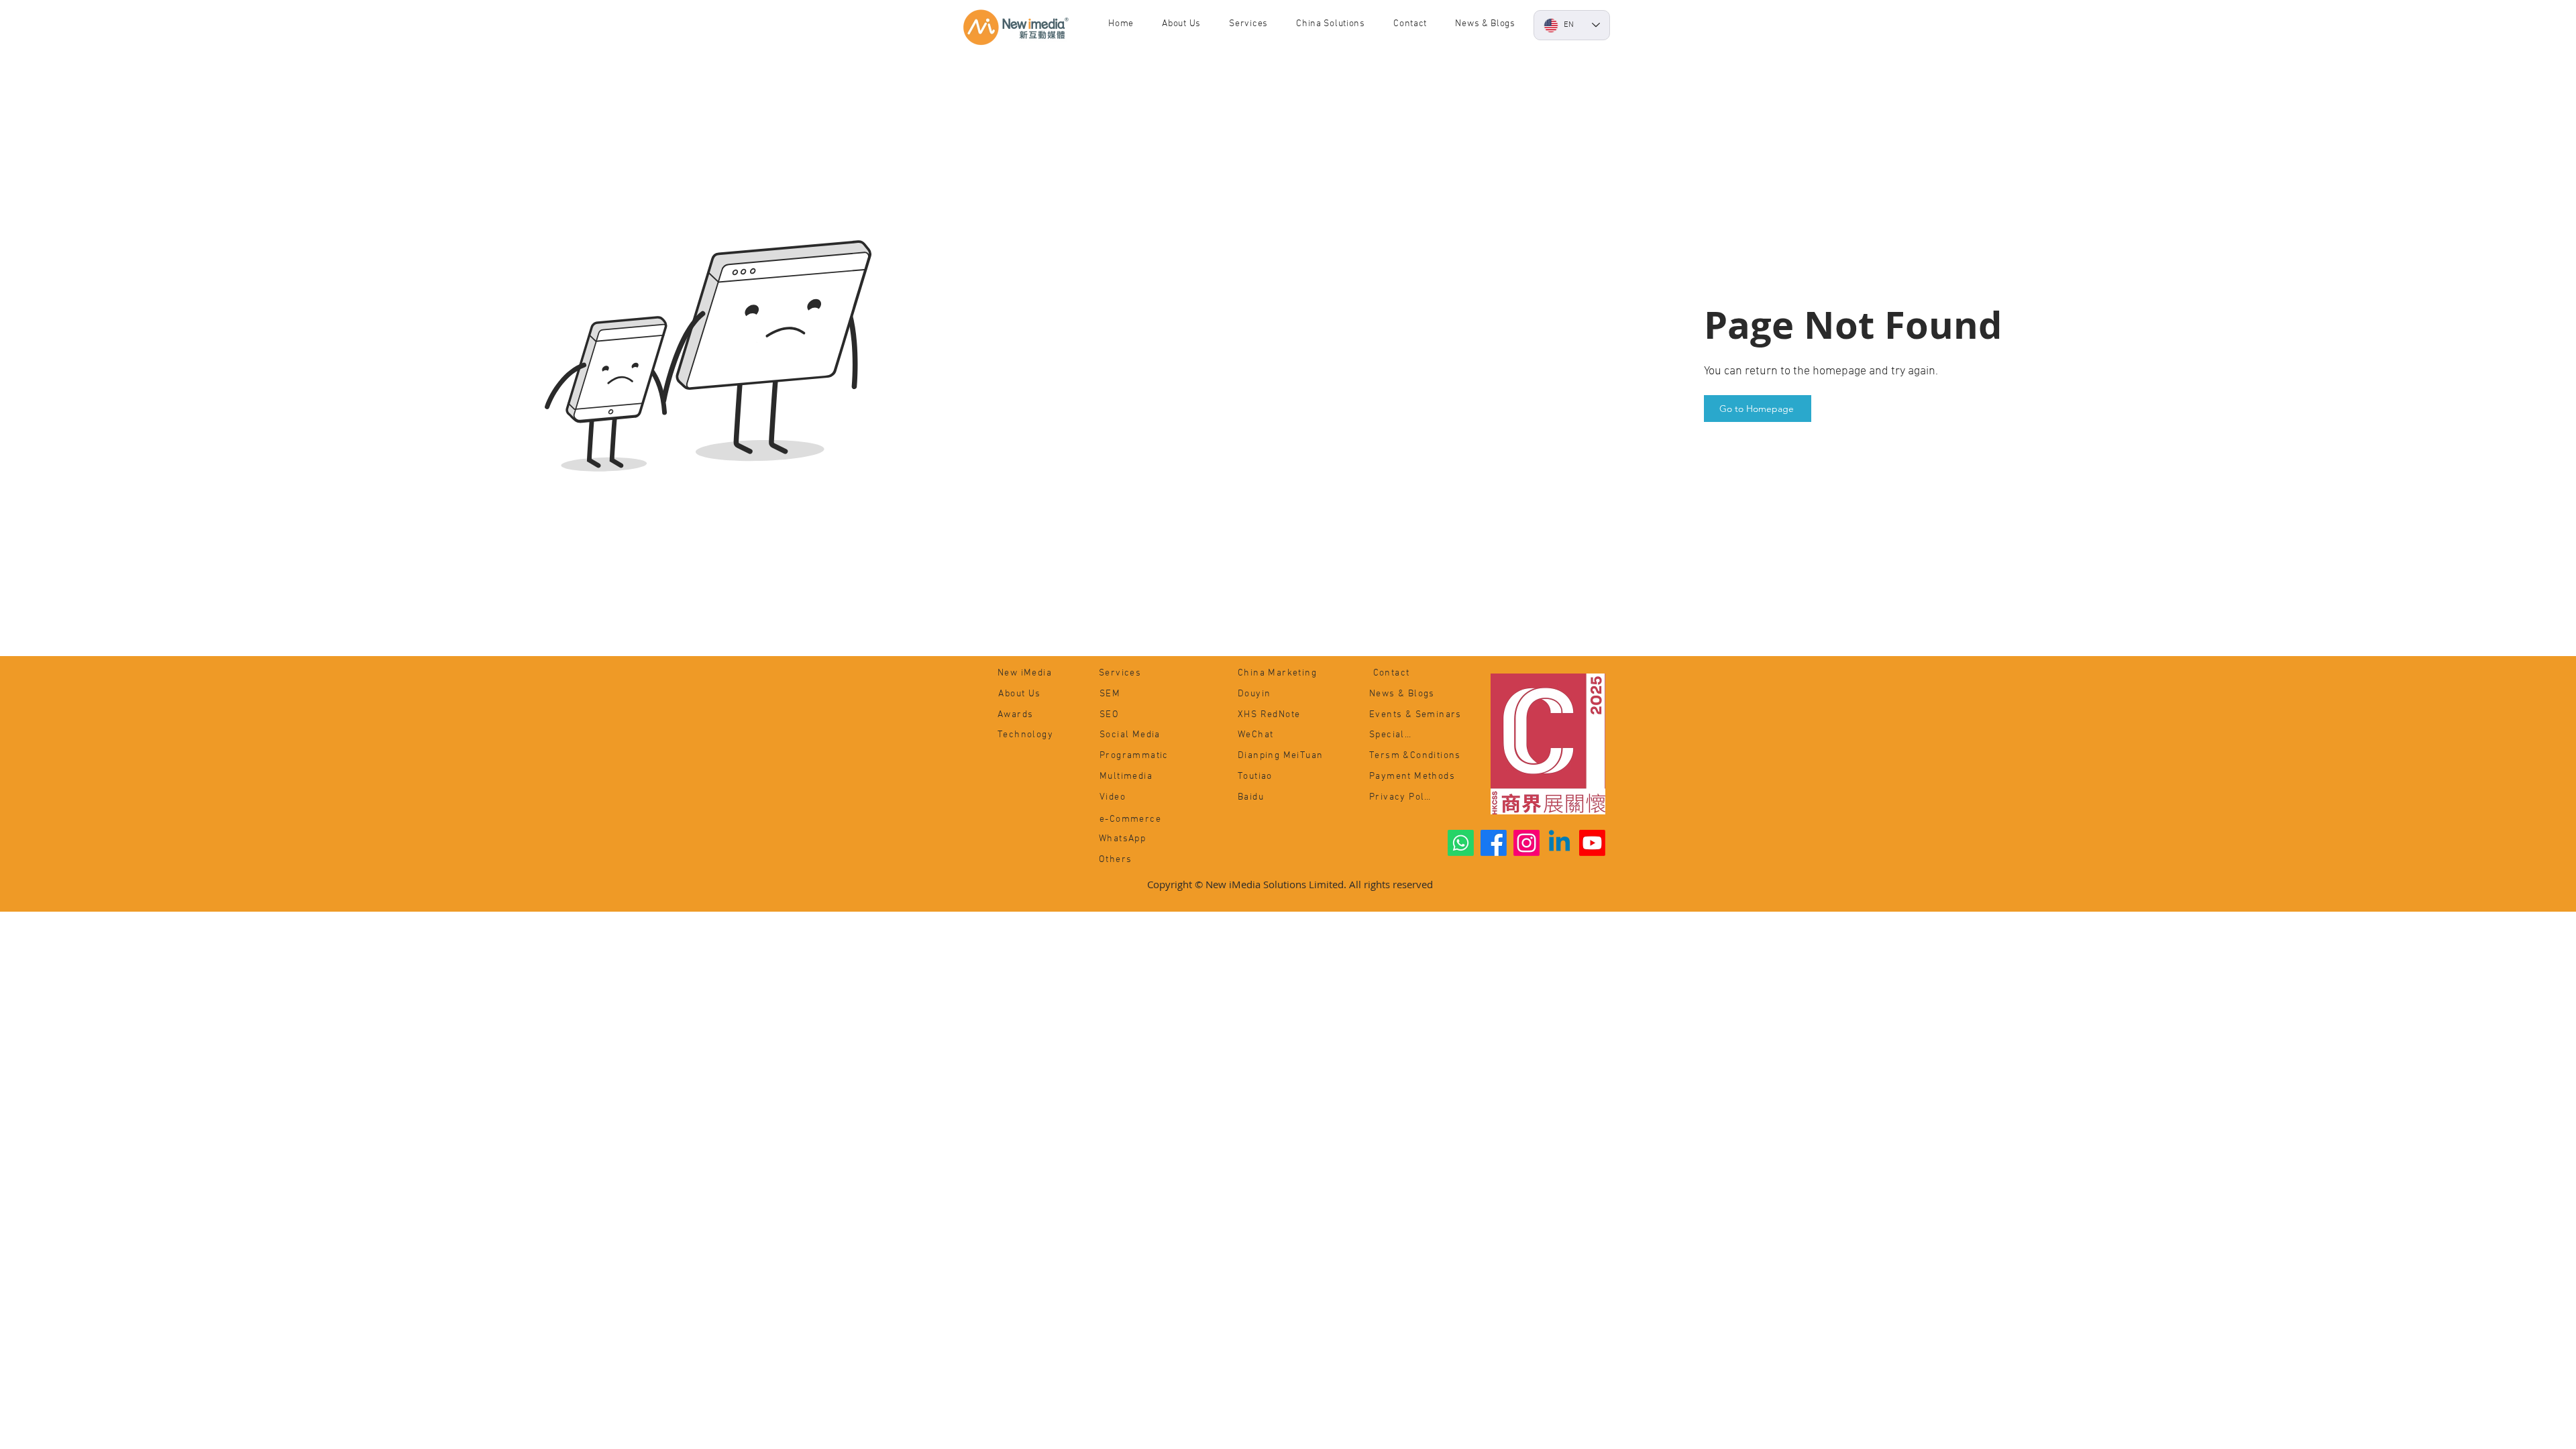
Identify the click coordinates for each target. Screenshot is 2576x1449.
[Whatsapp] (1461, 843)
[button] (1485, 24)
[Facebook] (1494, 843)
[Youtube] (1592, 843)
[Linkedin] (1559, 843)
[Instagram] (1526, 843)
